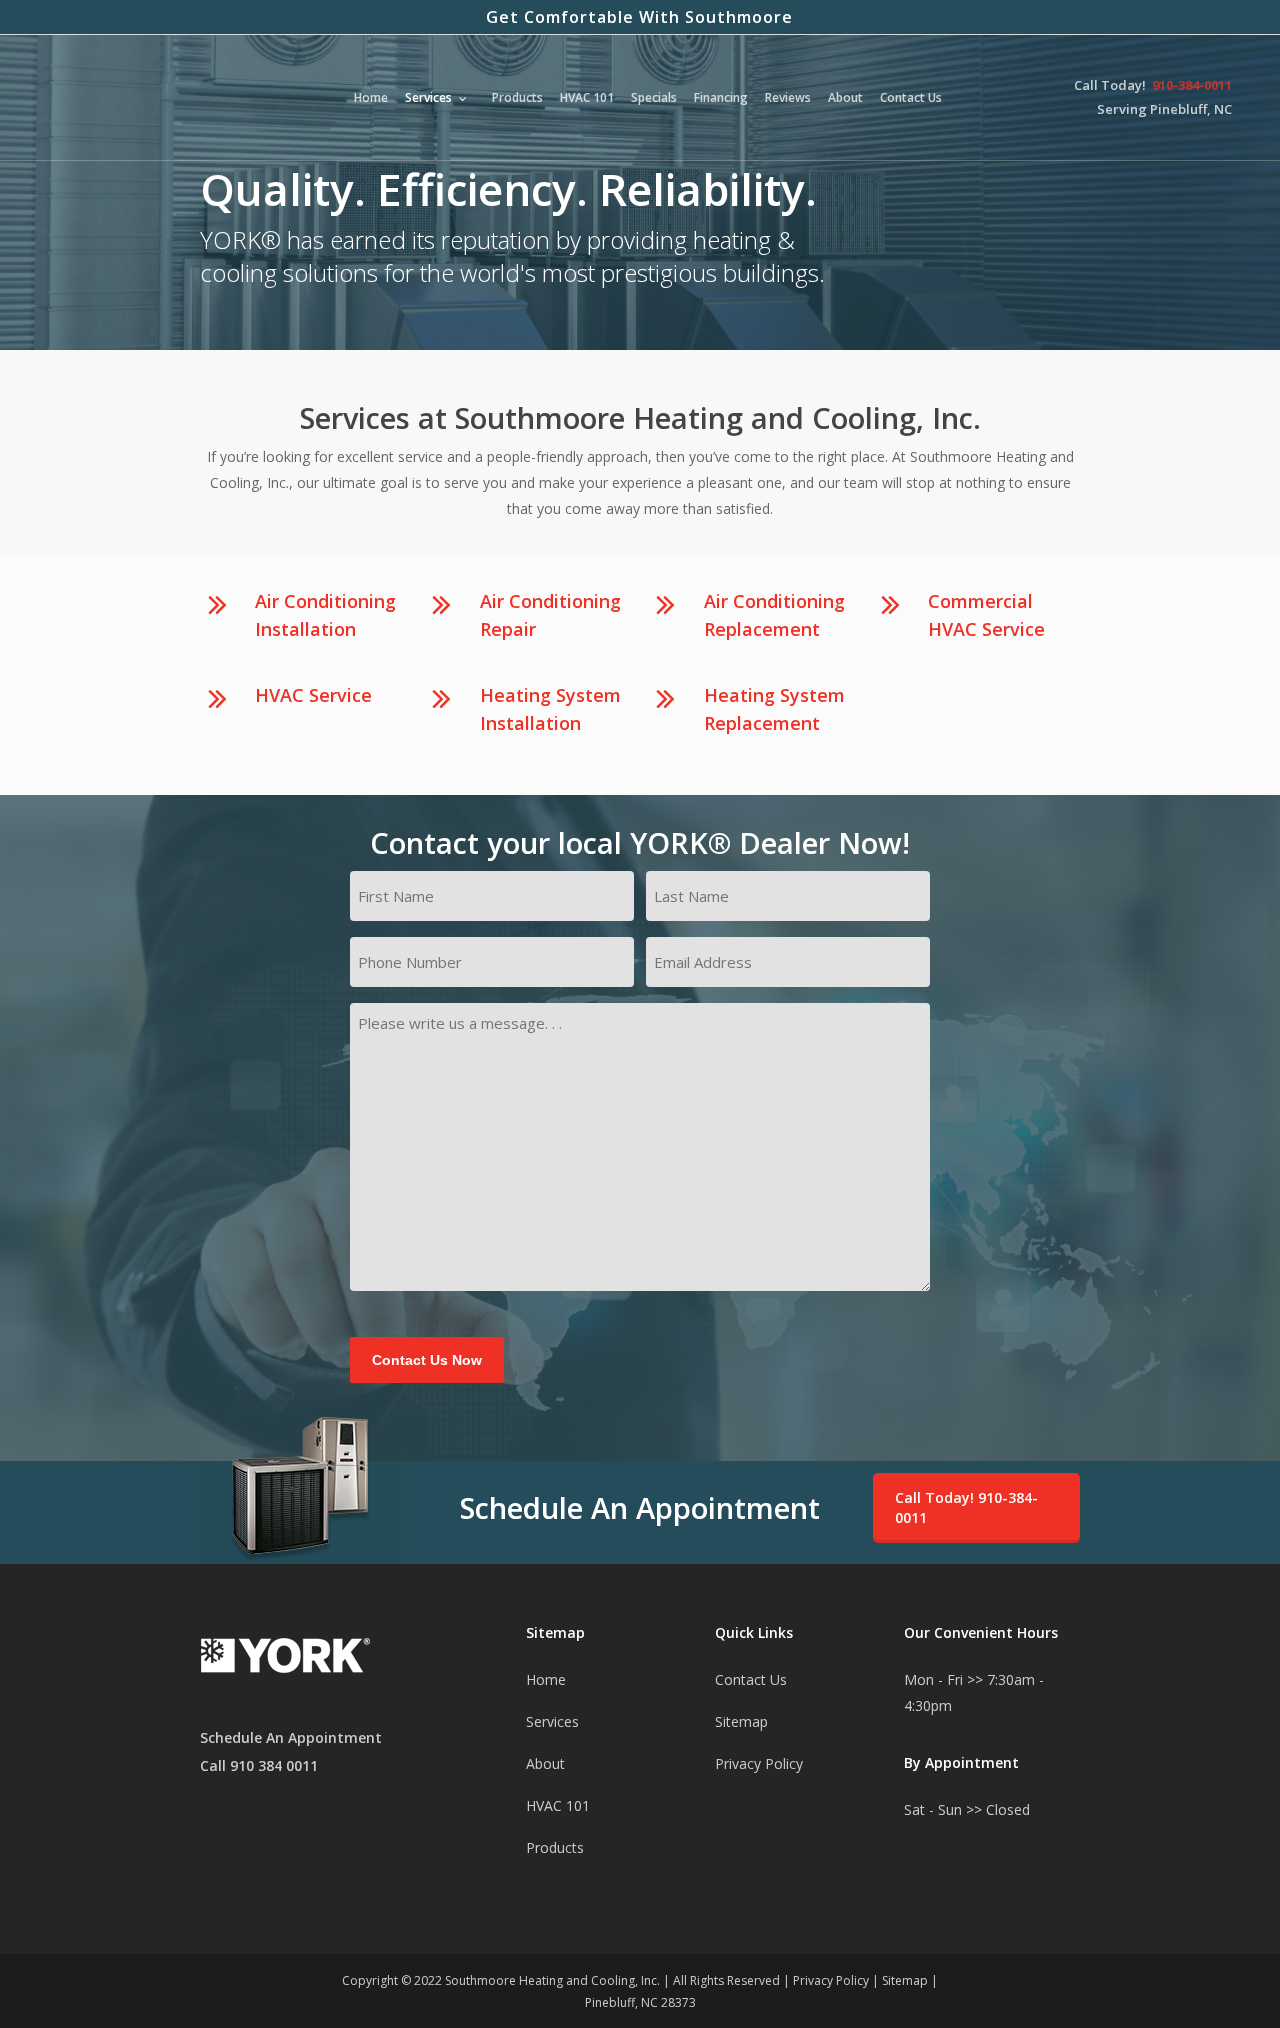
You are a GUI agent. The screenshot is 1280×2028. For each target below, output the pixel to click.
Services (552, 1721)
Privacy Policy (759, 1763)
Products (555, 1847)
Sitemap (741, 1721)
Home (546, 1679)
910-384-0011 (1192, 85)
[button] (976, 1508)
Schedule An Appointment (291, 1737)
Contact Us (751, 1679)
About (545, 1763)
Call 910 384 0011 (259, 1765)
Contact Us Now (427, 1360)
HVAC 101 (558, 1805)
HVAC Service (313, 695)
